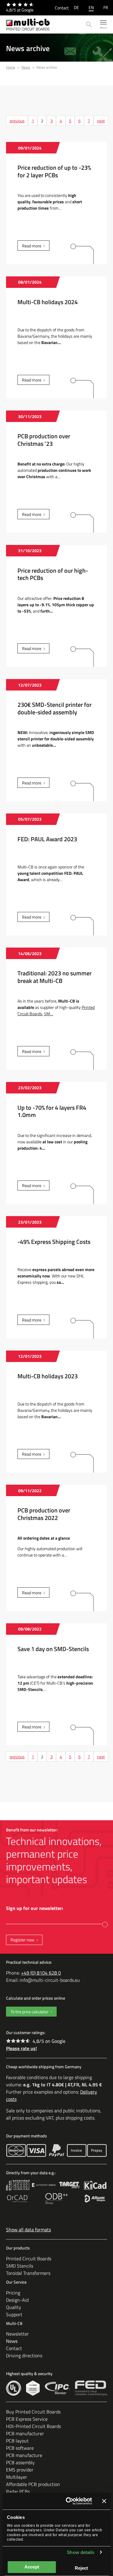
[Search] (89, 25)
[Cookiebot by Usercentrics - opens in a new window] (68, 2501)
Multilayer (17, 2477)
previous (17, 121)
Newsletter (17, 2334)
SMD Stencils (20, 2266)
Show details (81, 2552)
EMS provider (20, 2470)
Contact (62, 8)
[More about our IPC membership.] (57, 2388)
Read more (32, 246)
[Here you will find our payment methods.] (16, 2150)
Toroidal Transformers (28, 2273)
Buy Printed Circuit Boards (33, 2412)
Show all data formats (28, 2230)
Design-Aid (17, 2300)
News (12, 2341)
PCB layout (17, 2441)
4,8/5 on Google (49, 2041)
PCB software (20, 2448)
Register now (22, 1940)
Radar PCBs (18, 2491)
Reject (81, 2568)
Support (14, 2314)
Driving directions (24, 2355)
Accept (32, 2567)
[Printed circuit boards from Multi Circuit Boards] (28, 24)
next (101, 121)
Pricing (13, 2293)
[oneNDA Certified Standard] (33, 2388)
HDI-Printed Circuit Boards (33, 2426)
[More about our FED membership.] (91, 2388)
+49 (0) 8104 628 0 (41, 1973)
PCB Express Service (27, 2419)
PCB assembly (20, 2462)
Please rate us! (21, 2048)
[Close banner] (104, 2501)
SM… (49, 1014)
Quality (14, 2307)
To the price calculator (30, 2012)
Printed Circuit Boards (29, 2259)
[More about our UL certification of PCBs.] (14, 2388)
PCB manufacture (24, 2455)
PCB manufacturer (25, 2433)
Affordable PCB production (33, 2484)
